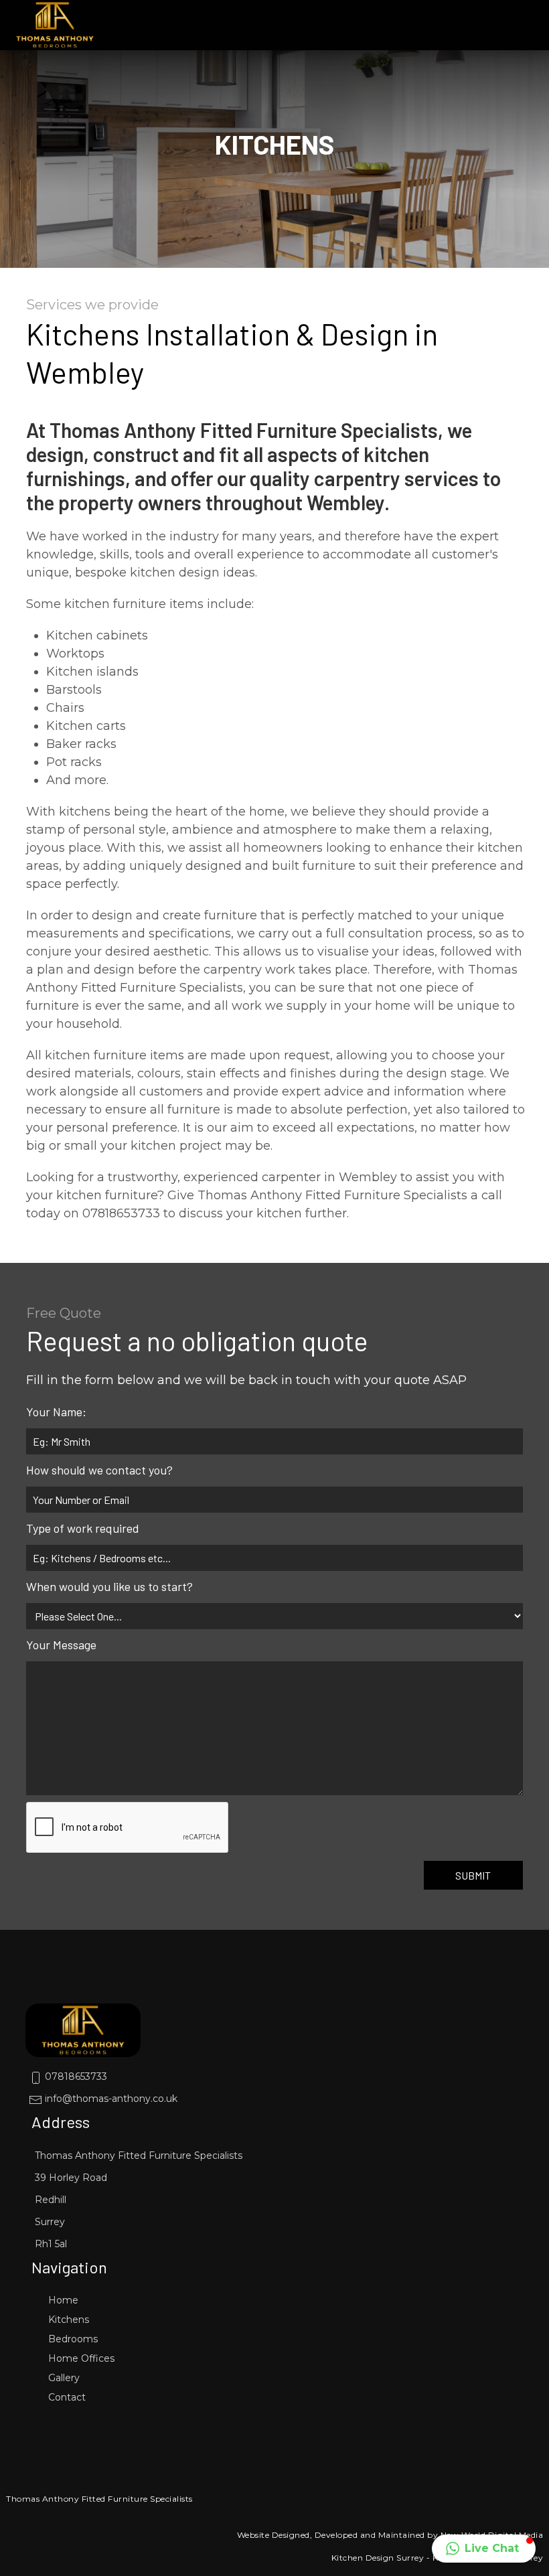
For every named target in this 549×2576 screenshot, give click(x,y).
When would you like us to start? (109, 1586)
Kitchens (69, 2320)
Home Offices (81, 2358)
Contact (67, 2397)
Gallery (64, 2378)
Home (63, 2300)
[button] (484, 2549)
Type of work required (83, 1528)
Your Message (61, 1645)
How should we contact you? (99, 1470)
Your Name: (56, 1412)
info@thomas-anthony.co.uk (110, 2099)
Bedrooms (73, 2339)
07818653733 (75, 2076)
